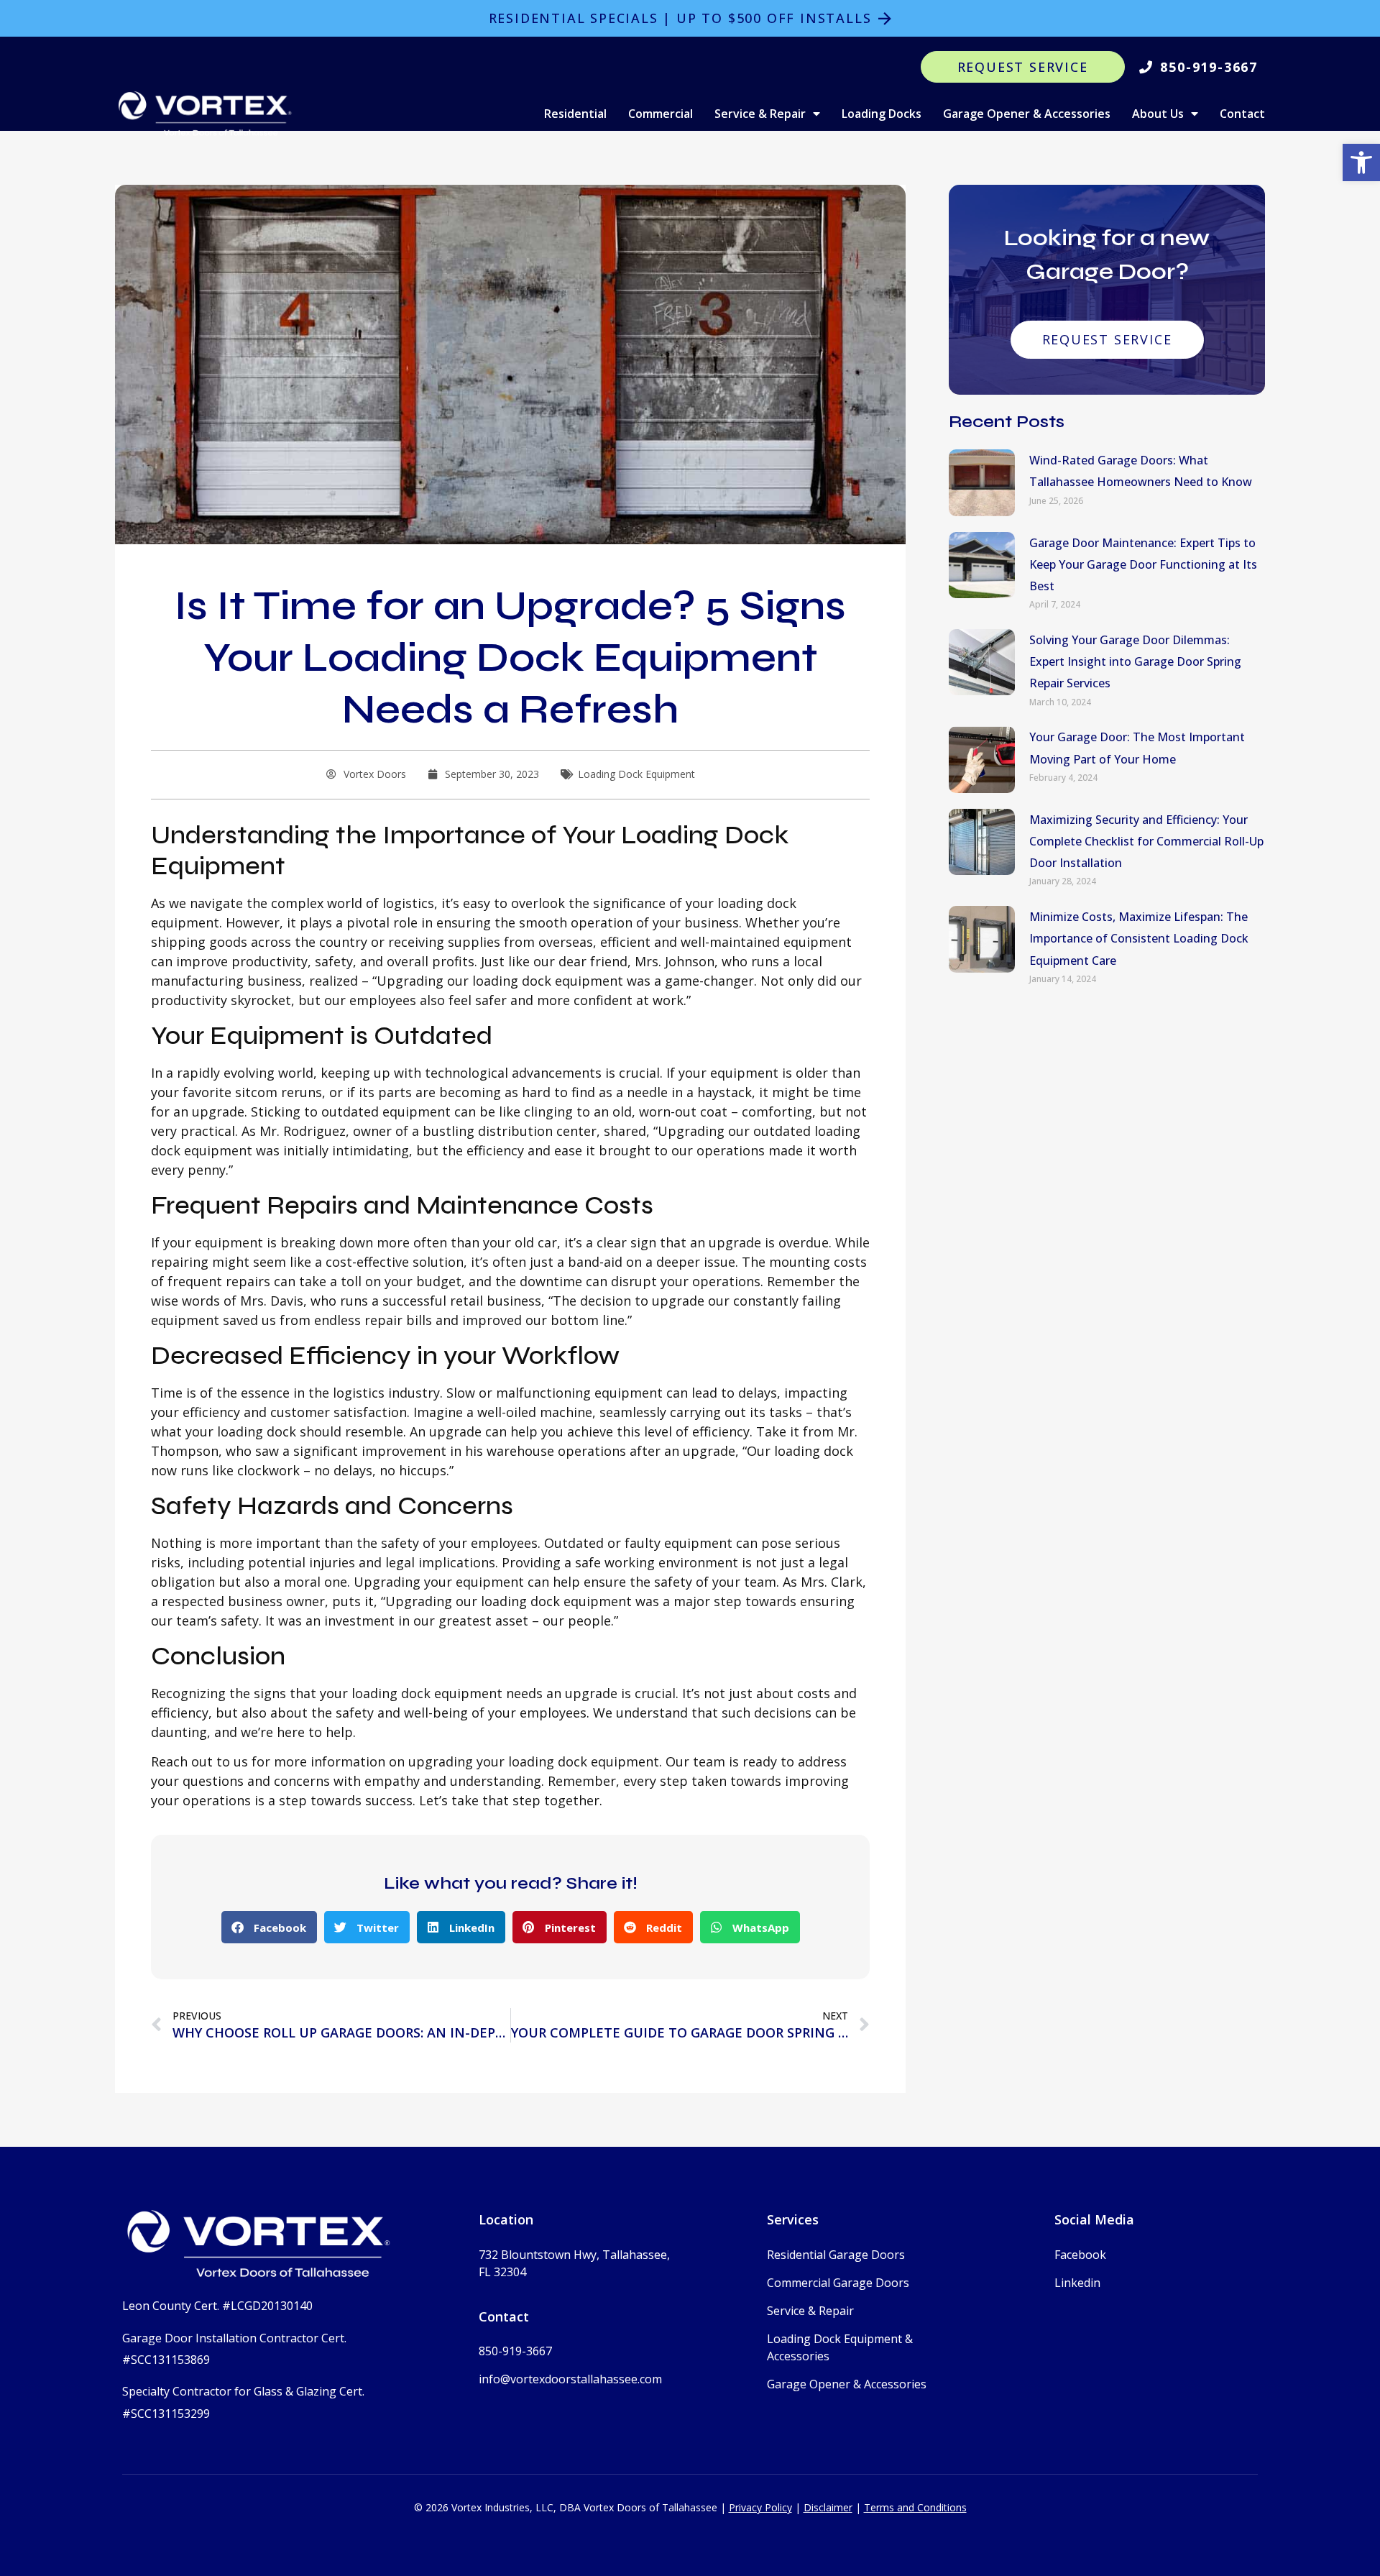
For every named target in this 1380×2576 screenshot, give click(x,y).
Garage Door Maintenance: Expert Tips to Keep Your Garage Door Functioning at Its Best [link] (1143, 564)
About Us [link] (1158, 114)
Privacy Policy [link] (760, 2507)
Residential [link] (575, 114)
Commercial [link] (661, 114)
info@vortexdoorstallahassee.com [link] (570, 2379)
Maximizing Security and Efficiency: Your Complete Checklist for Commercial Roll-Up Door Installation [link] (1146, 841)
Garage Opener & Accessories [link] (1027, 114)
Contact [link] (1242, 114)
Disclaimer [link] (828, 2507)
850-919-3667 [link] (515, 2351)
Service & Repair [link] (760, 114)
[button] (269, 1927)
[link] (1361, 162)
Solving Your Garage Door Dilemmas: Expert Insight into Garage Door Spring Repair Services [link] (1135, 661)
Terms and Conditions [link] (915, 2507)
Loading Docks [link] (882, 114)
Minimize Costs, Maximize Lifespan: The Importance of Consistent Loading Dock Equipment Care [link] (1139, 938)
